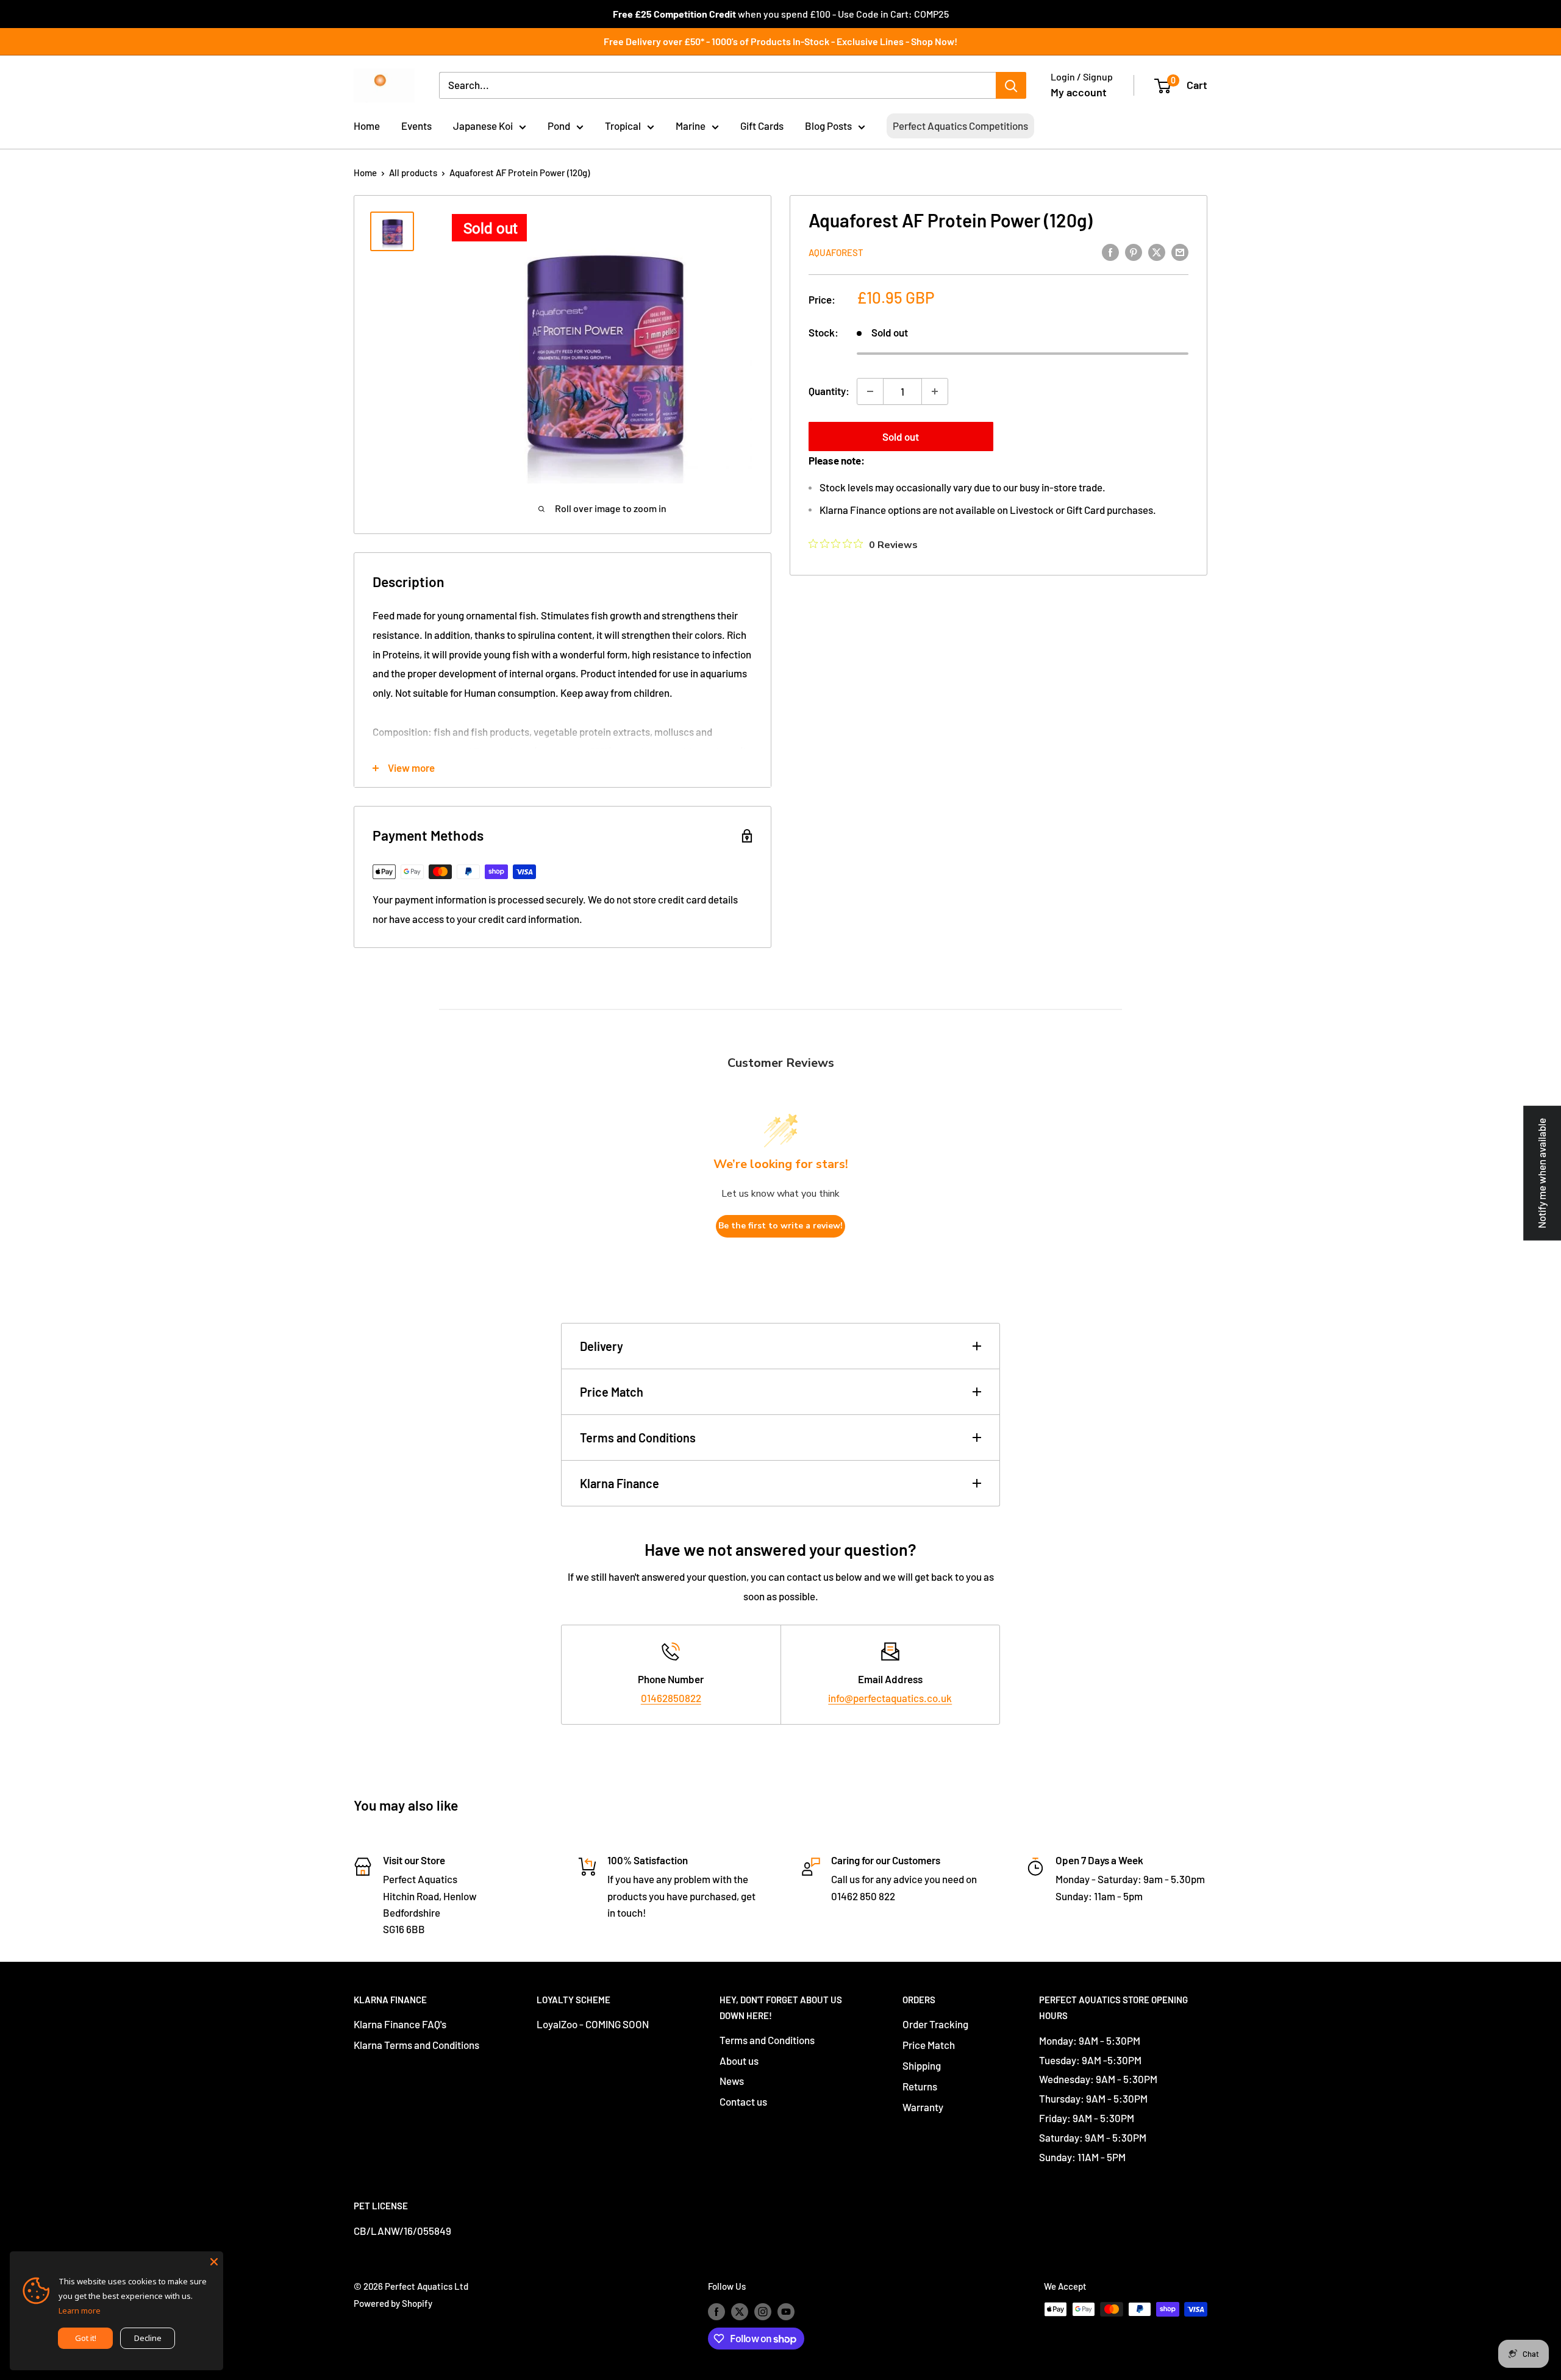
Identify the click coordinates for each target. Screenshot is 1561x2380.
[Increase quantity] (935, 391)
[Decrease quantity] (870, 391)
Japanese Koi (483, 126)
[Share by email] (1180, 251)
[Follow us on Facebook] (716, 2311)
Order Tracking (935, 2024)
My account (1079, 92)
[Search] (1011, 85)
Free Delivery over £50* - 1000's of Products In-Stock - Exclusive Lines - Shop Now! (780, 41)
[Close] (214, 2261)
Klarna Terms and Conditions (416, 2045)
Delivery (602, 1346)
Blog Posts (828, 126)
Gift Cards (762, 126)
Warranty (923, 2107)
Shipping (922, 2065)
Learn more (80, 2311)
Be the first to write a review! (780, 1226)
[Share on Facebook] (1110, 251)
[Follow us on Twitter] (740, 2311)
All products (413, 173)
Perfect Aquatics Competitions (960, 126)
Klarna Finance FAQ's (400, 2024)
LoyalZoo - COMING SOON (593, 2024)
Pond (559, 126)
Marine (691, 126)
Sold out (901, 436)
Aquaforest (836, 252)
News (732, 2081)
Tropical (623, 126)
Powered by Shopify (393, 2303)
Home (367, 126)
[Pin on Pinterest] (1134, 251)
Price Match (612, 1392)
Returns (920, 2086)
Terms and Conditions (638, 1438)
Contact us (743, 2101)
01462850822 (671, 1698)
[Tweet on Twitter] (1157, 251)
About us (739, 2061)
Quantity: (829, 391)
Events (416, 126)
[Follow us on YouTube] (786, 2311)
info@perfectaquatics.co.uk (890, 1698)
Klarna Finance (620, 1483)
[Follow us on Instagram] (763, 2311)
